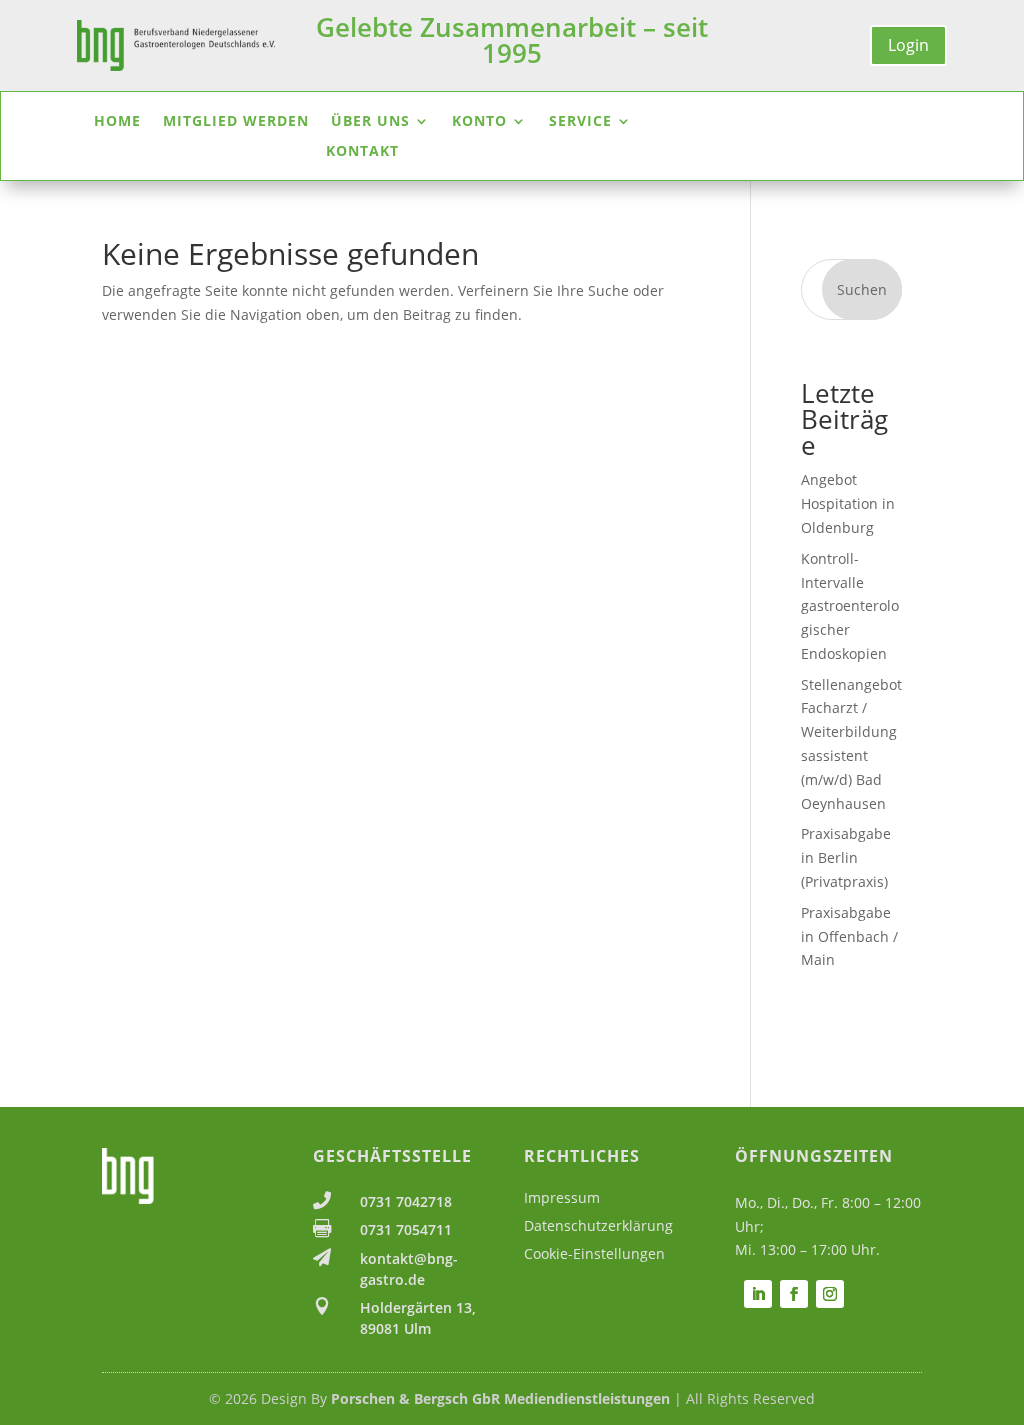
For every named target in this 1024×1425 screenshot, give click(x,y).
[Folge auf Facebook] (794, 1294)
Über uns (370, 122)
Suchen (862, 289)
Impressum (562, 1197)
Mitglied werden (236, 122)
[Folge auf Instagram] (830, 1294)
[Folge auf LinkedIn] (758, 1294)
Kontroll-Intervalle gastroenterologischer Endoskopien (850, 606)
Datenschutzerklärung (598, 1225)
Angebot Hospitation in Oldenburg (848, 503)
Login (908, 45)
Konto (479, 122)
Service (580, 122)
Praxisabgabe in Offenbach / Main (849, 936)
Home (117, 122)
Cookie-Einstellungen (594, 1253)
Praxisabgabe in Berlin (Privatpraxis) (846, 857)
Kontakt (362, 152)
